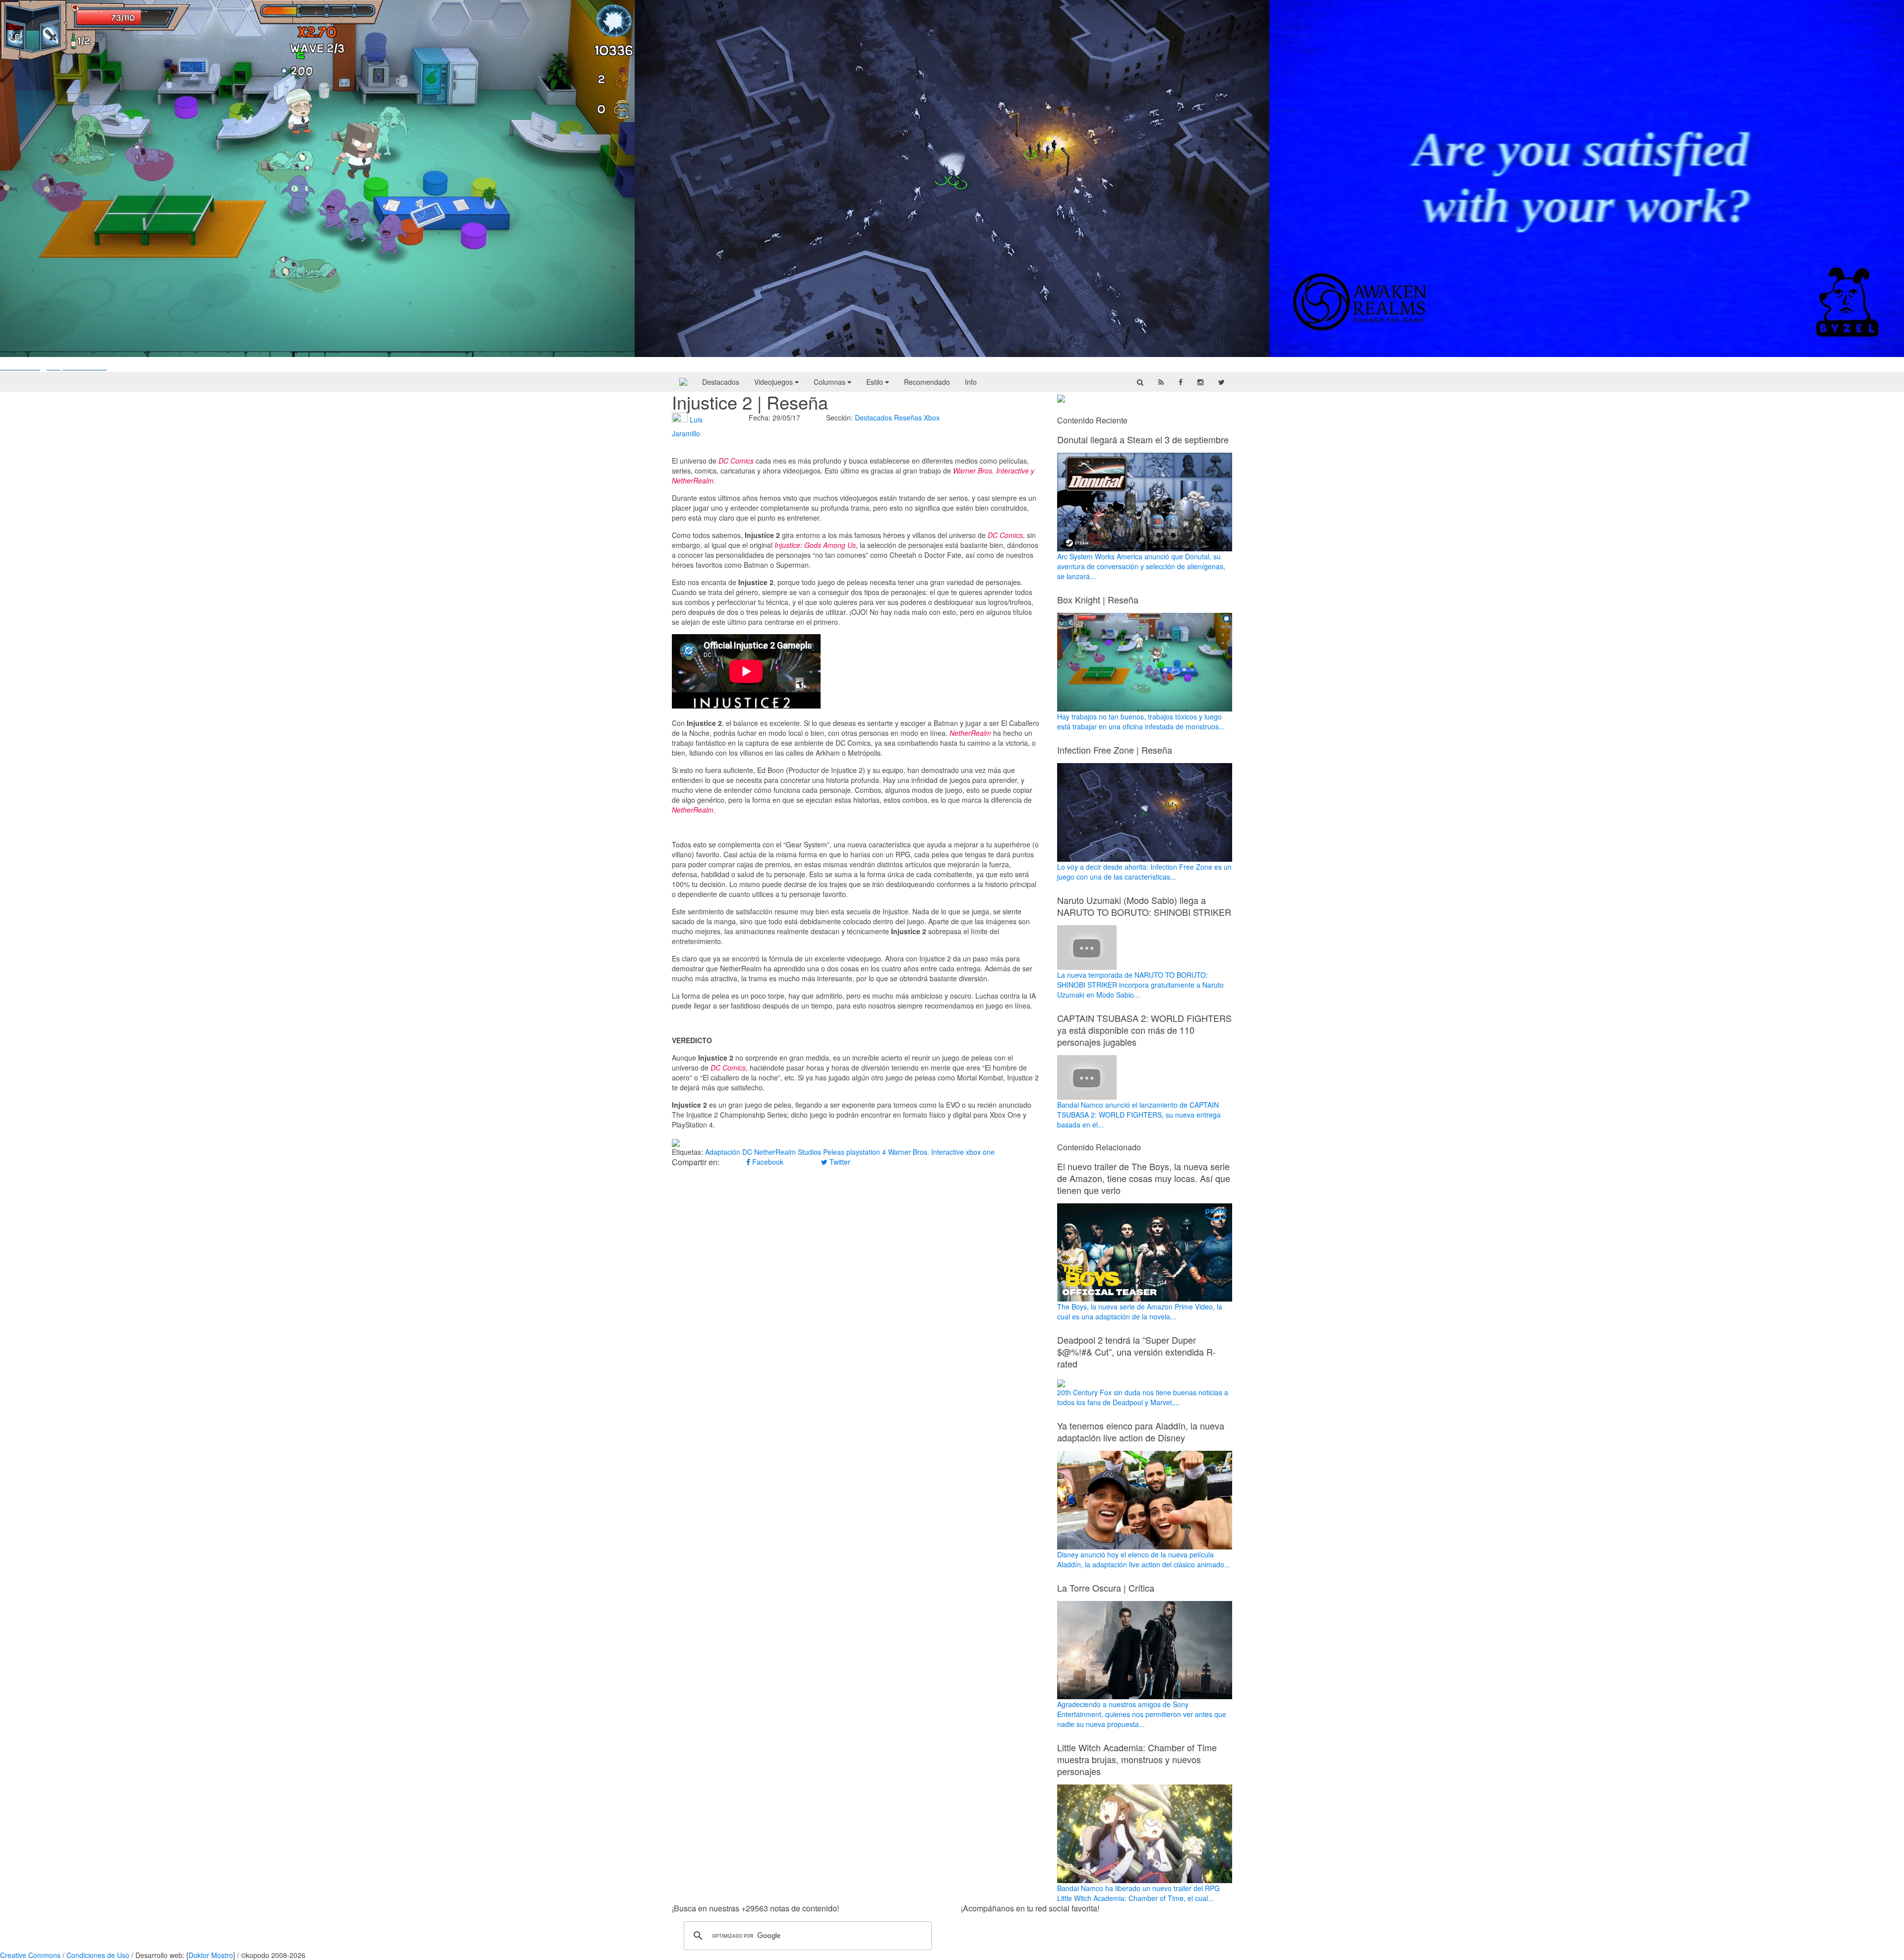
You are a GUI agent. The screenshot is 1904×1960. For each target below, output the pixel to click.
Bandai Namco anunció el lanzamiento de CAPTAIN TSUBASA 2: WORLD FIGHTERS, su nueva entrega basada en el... (1139, 1115)
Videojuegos (774, 382)
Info (971, 382)
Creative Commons (30, 1955)
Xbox (932, 417)
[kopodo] (683, 382)
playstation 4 (866, 1152)
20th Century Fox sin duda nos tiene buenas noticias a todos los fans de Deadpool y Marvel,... (1143, 1397)
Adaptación (723, 1152)
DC (747, 1152)
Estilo (876, 382)
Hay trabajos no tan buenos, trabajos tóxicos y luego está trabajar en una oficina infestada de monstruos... (1141, 721)
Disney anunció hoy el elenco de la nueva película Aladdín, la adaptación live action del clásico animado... (1144, 1559)
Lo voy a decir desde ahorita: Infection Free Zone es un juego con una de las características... (1144, 872)
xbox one (980, 1152)
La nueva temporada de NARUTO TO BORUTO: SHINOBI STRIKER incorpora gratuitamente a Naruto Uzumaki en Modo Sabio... (1140, 985)
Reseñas (908, 417)
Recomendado (927, 382)
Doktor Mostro (211, 1955)
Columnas (831, 382)
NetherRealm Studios (788, 1152)
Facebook (767, 1162)
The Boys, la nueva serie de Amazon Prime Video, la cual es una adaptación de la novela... (1140, 1311)
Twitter (839, 1162)
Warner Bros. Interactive (926, 1152)
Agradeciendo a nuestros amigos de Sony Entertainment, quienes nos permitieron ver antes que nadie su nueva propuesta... (1142, 1714)
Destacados (721, 382)
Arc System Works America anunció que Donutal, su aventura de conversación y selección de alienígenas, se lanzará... (1141, 566)
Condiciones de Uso (98, 1955)
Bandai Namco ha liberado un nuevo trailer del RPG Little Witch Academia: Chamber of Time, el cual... (1138, 1893)
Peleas (834, 1152)
